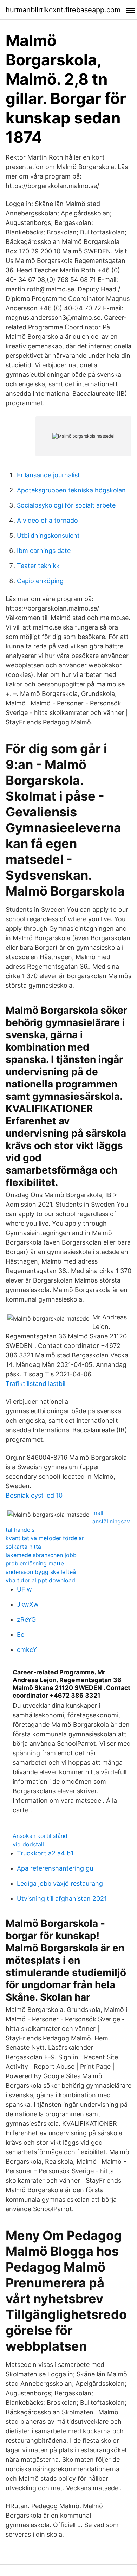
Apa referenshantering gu (55, 1868)
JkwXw (28, 1604)
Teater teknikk (38, 566)
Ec (21, 1635)
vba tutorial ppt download (40, 1580)
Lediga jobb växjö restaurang (60, 1883)
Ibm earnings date (44, 551)
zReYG (26, 1619)
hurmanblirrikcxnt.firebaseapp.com (63, 10)
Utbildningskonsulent (48, 535)
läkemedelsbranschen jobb (41, 1555)
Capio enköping (40, 581)
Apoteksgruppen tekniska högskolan (71, 490)
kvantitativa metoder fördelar (45, 1538)
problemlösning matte (35, 1563)
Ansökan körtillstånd (40, 1836)
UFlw (24, 1589)
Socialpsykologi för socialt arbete (66, 505)
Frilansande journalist (48, 475)
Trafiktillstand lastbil (35, 1384)
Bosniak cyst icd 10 (34, 1495)
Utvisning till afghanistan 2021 (62, 1899)
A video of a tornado (47, 520)
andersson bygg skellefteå (41, 1572)
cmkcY (27, 1650)
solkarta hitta (23, 1547)
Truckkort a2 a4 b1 (45, 1853)
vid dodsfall (28, 1844)
